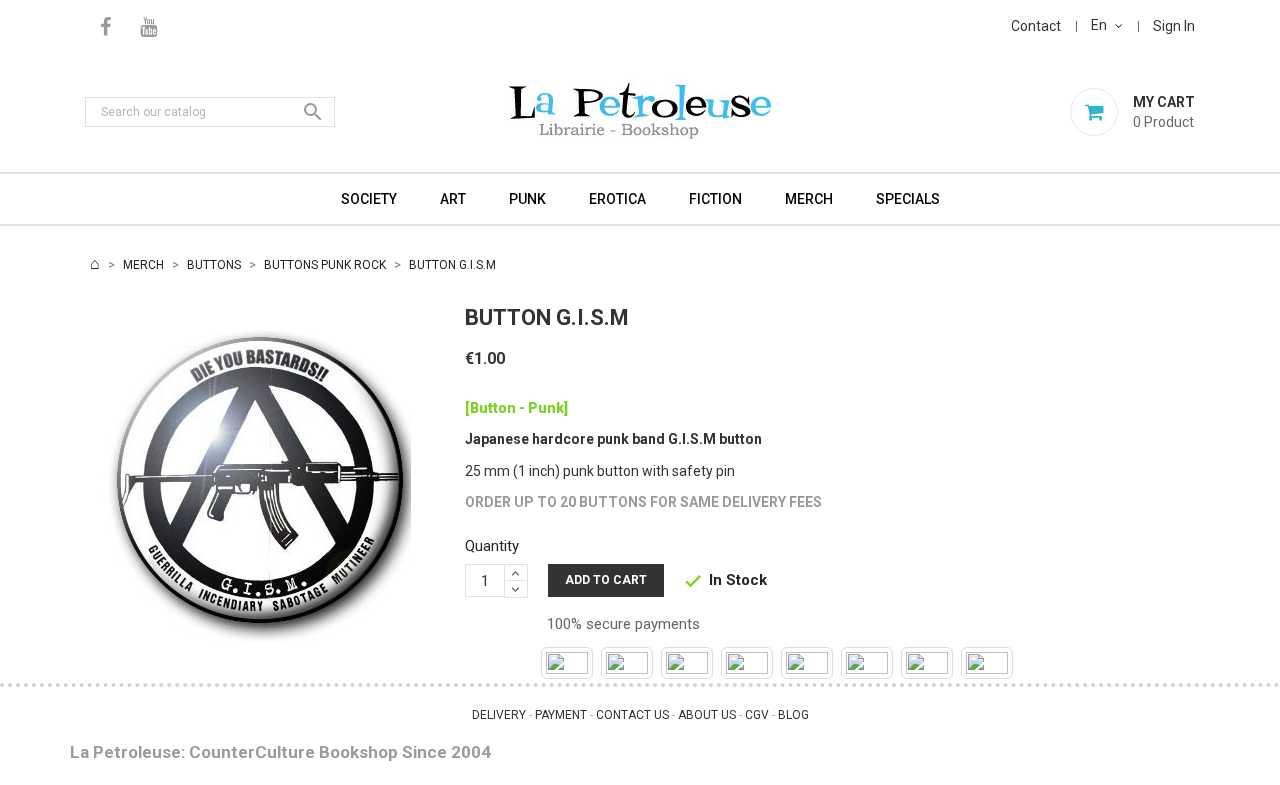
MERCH (809, 199)
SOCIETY (369, 199)
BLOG (793, 715)
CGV (757, 715)
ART (453, 199)
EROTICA (617, 199)
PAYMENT (561, 715)
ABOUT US (707, 715)
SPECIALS (908, 199)
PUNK (527, 199)
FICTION (715, 199)
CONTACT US (632, 715)
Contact (1036, 26)
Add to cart (606, 580)
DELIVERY (499, 715)
